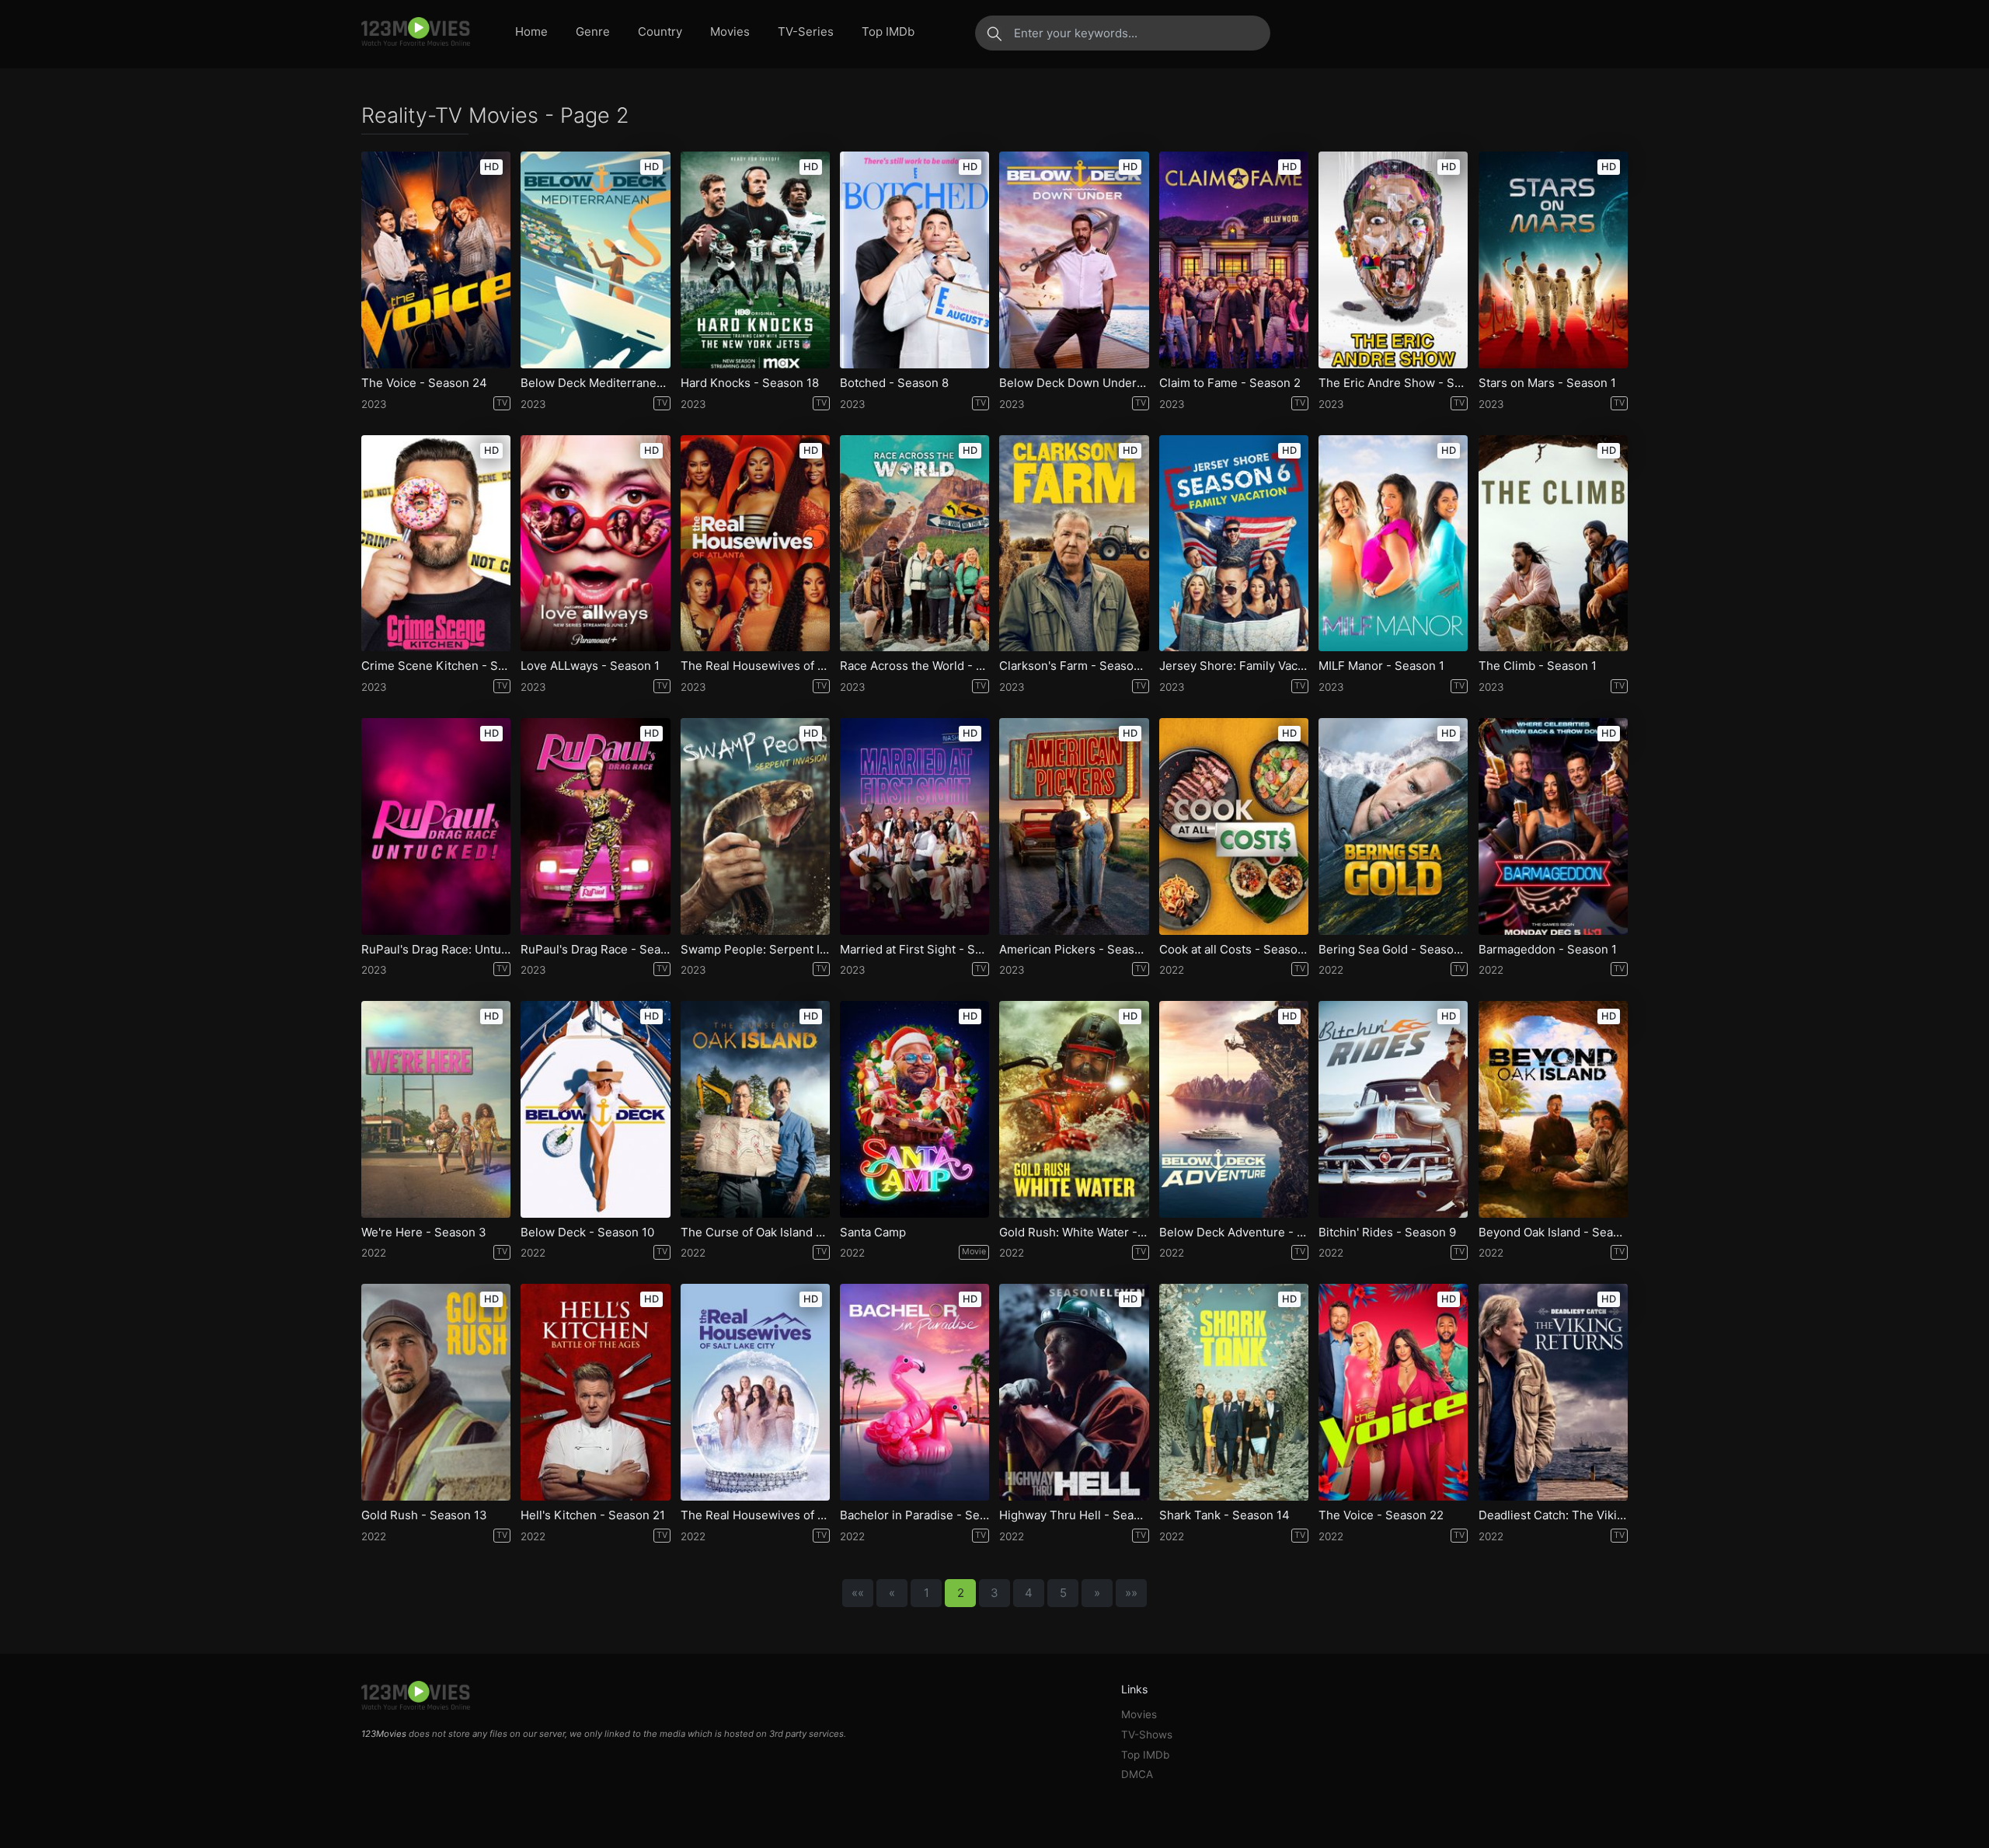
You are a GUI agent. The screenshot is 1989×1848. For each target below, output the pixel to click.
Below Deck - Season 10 (587, 1233)
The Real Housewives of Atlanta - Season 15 (755, 666)
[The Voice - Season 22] (1393, 1392)
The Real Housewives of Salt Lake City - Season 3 (755, 1515)
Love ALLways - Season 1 (590, 666)
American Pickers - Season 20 (1074, 950)
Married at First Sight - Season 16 (914, 950)
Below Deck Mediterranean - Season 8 (595, 383)
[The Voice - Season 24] (436, 260)
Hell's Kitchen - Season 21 (593, 1515)
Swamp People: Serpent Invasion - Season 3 (755, 950)
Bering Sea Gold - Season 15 (1393, 950)
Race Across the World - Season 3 (914, 666)
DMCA (1137, 1774)
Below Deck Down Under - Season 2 (1074, 383)
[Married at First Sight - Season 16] (914, 826)
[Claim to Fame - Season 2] (1234, 260)
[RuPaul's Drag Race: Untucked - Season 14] (436, 826)
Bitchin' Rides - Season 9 (1387, 1233)
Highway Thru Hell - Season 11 (1074, 1515)
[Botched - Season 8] (914, 260)
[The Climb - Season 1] (1553, 544)
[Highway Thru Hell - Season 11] (1074, 1392)
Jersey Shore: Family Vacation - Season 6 (1234, 666)
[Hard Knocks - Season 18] (755, 260)
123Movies (384, 1734)
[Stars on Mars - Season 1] (1553, 260)
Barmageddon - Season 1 (1548, 950)
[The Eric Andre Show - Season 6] (1393, 260)
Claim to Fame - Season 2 (1230, 383)
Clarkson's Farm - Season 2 (1074, 666)
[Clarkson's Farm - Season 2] (1074, 544)
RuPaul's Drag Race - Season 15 (595, 950)
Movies (730, 31)
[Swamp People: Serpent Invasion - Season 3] (755, 826)
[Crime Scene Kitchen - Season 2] (436, 544)
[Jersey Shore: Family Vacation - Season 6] (1234, 544)
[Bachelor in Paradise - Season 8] (914, 1392)
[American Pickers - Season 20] (1074, 826)
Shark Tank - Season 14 (1224, 1515)
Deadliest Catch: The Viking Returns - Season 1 (1553, 1515)
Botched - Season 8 (894, 383)
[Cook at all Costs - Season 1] (1234, 826)
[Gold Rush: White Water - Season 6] (1074, 1109)
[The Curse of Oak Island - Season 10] (755, 1109)
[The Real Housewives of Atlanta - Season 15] (755, 544)
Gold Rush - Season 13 (424, 1515)
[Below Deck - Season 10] (595, 1109)
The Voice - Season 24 (424, 383)
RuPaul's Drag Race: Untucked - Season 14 (436, 950)
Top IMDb (888, 31)
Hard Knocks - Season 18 (750, 383)
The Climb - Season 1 (1538, 666)
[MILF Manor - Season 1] (1393, 544)
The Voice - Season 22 (1381, 1515)
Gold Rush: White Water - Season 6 (1074, 1233)
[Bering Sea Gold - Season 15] (1393, 826)
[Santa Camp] (914, 1109)
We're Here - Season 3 (424, 1233)
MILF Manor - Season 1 (1381, 666)
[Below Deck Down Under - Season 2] (1074, 260)
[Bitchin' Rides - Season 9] (1393, 1109)
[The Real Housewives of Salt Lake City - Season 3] (755, 1392)
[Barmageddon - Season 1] (1553, 826)
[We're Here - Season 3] (436, 1109)
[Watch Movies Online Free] (416, 33)
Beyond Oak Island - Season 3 (1553, 1233)
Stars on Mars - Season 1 (1547, 383)
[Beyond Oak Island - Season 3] (1553, 1109)
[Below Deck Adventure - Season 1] (1234, 1109)
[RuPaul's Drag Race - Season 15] (595, 826)
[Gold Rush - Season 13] (436, 1392)
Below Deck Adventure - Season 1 (1234, 1233)
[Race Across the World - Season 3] (914, 544)
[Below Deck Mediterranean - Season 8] (595, 260)
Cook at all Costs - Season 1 (1234, 950)
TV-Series (806, 31)
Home (531, 31)
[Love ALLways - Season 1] (595, 544)
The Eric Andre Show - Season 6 (1393, 383)
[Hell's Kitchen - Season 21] (595, 1392)
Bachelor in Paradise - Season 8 (914, 1515)
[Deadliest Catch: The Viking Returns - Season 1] (1553, 1392)
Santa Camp (873, 1233)
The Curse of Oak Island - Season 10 (755, 1233)
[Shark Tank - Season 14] (1234, 1392)
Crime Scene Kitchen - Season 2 (436, 666)
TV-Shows (1147, 1735)
